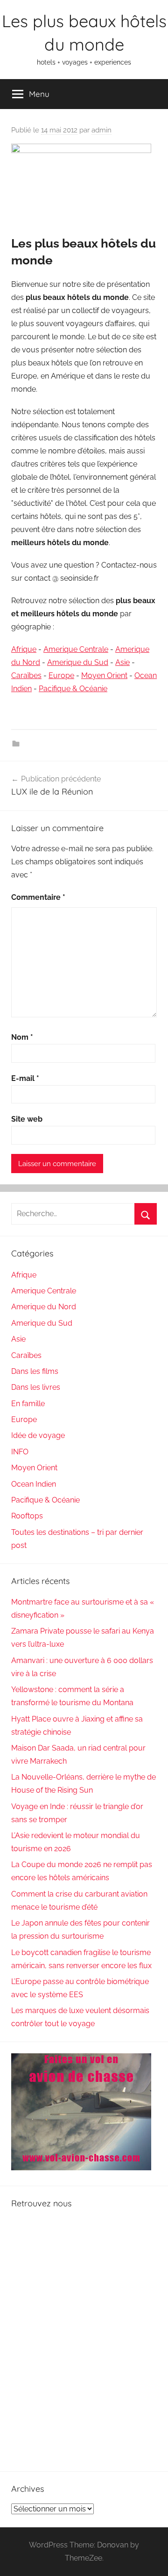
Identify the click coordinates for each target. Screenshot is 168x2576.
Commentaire (38, 897)
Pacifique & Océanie (73, 689)
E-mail (25, 1078)
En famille (28, 1404)
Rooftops (27, 1516)
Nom (22, 1037)
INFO (20, 1452)
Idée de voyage (38, 1435)
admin (101, 130)
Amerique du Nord (44, 1307)
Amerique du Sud (78, 662)
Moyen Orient (104, 675)
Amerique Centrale (76, 649)
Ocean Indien (34, 1484)
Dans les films (35, 1371)
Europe (61, 675)
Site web (27, 1119)
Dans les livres (36, 1387)
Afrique (24, 649)
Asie (122, 662)
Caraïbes (26, 675)
